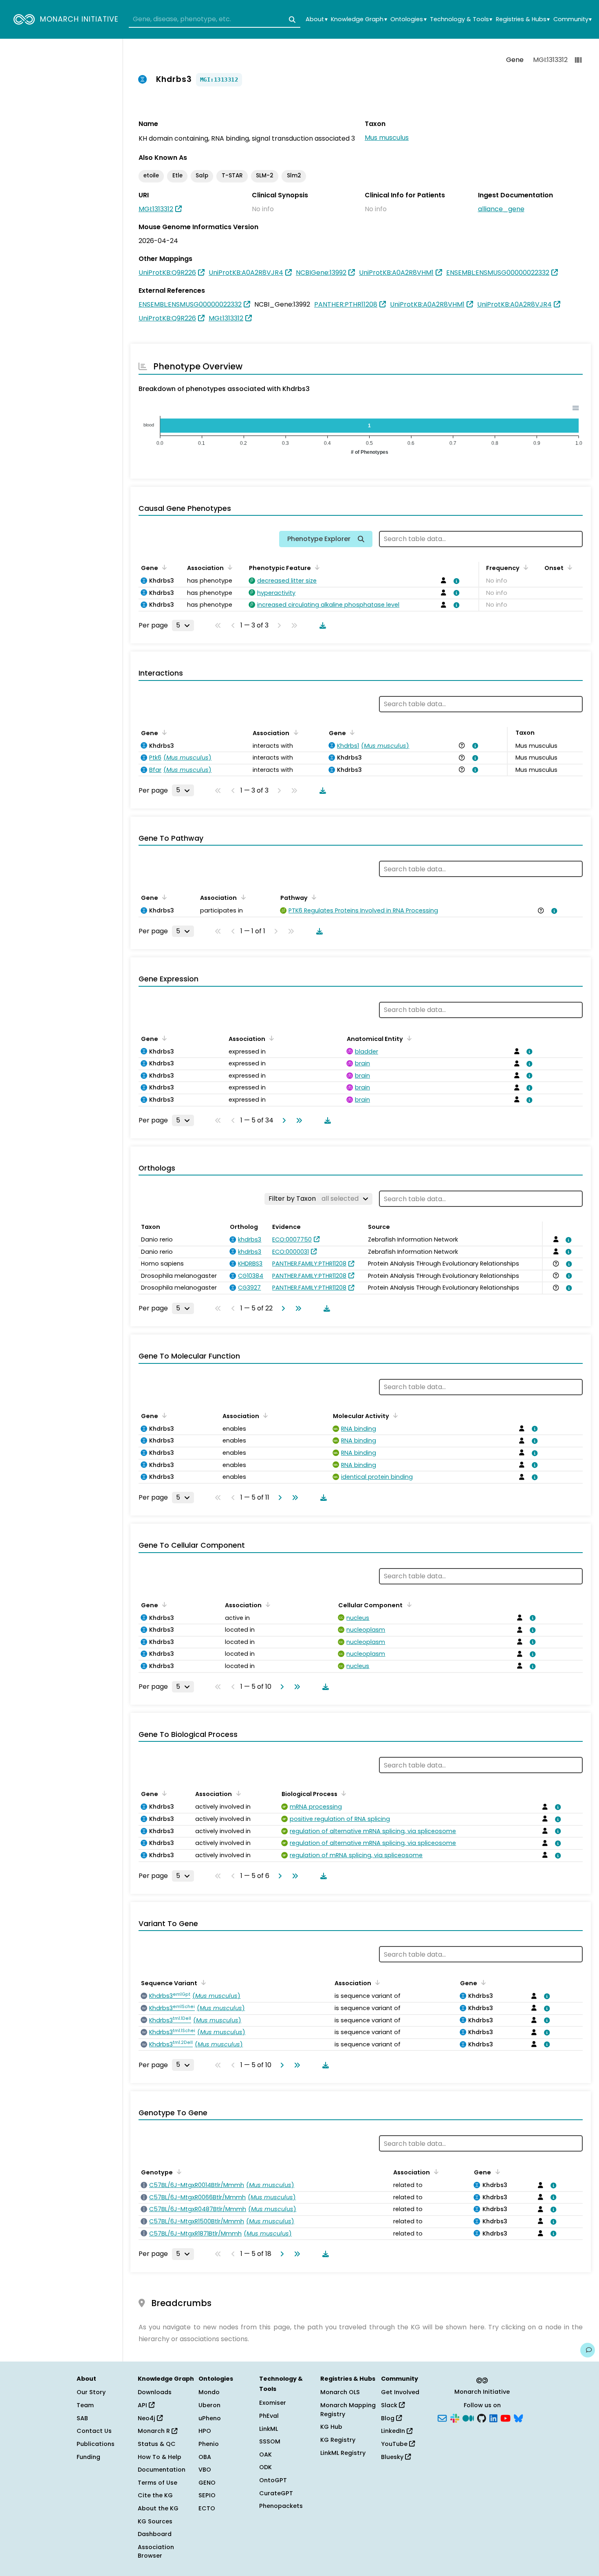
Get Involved (400, 2392)
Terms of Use (157, 2483)
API (143, 2405)
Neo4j (147, 2418)
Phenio (209, 2444)
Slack (390, 2405)
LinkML (269, 2429)
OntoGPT (273, 2480)
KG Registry (338, 2440)
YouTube (395, 2444)
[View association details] (455, 581)
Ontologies (408, 19)
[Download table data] (321, 625)
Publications (96, 2444)
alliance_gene (501, 209)
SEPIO (207, 2495)
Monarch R (155, 2431)
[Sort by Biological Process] (342, 1793)
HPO (205, 2431)
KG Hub (331, 2427)
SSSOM (270, 2441)
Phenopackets (281, 2506)
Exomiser (273, 2403)
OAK (265, 2454)
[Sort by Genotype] (178, 2172)
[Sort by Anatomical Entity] (408, 1038)
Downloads (155, 2392)
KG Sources (155, 2521)
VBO (205, 2470)
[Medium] (468, 2417)
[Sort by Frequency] (524, 567)
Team (85, 2405)
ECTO (207, 2508)
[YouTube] (505, 2417)
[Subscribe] (442, 2417)
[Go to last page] (297, 1120)
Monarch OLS (340, 2392)
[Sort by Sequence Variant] (202, 1982)
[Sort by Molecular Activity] (394, 1415)
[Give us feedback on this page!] (588, 2350)
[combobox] (215, 20)
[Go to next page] (282, 1120)
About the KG (158, 2508)
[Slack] (455, 2417)
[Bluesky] (518, 2417)
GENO (207, 2483)
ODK (265, 2467)
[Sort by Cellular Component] (407, 1604)
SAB (82, 2418)
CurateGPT (276, 2493)
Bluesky (393, 2457)
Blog (389, 2418)
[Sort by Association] (229, 567)
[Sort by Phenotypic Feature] (316, 567)
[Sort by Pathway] (313, 897)
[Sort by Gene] (163, 567)
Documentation (162, 2470)
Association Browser (156, 2552)
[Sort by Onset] (568, 567)
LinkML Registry (343, 2453)
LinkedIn (394, 2431)
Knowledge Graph (359, 19)
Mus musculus (387, 138)
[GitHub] (482, 2417)
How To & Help (160, 2457)
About (316, 19)
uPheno (210, 2418)
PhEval (269, 2416)
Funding (88, 2457)
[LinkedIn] (493, 2417)
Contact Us (94, 2431)
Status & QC (157, 2444)
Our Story (91, 2392)
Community (573, 19)
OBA (205, 2457)
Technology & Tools (461, 19)
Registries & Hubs (523, 19)
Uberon (209, 2405)
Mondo (209, 2392)
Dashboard (155, 2534)
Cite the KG (155, 2495)
